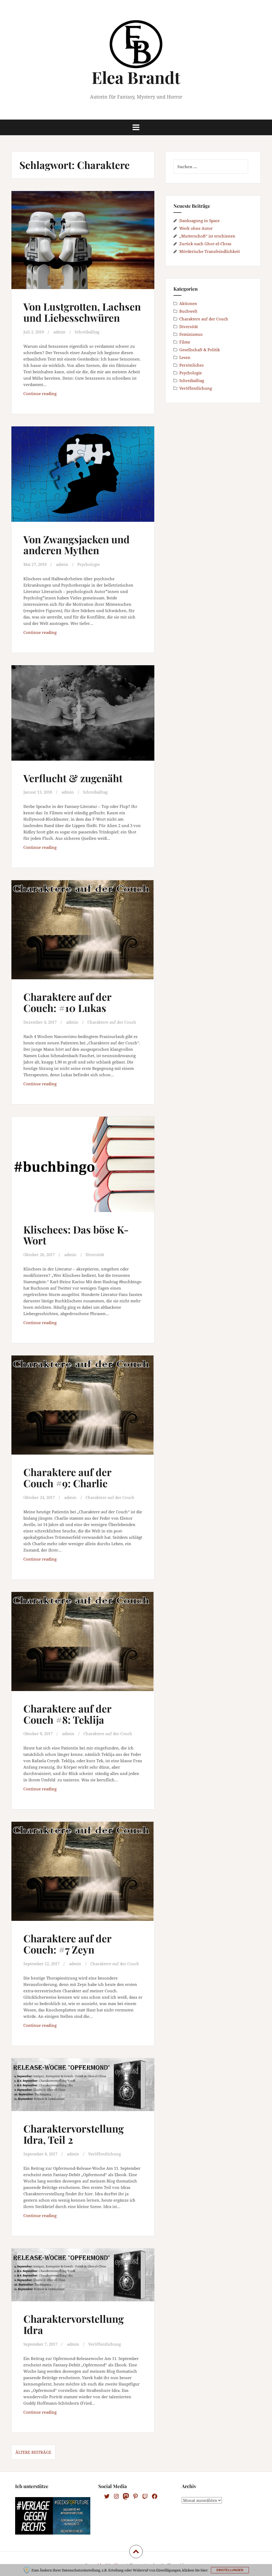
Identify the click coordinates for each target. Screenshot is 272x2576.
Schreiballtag (87, 332)
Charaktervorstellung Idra (74, 2324)
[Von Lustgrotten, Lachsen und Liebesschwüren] (84, 244)
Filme (185, 342)
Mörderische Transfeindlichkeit (210, 251)
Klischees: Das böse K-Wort (76, 1235)
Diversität (95, 1255)
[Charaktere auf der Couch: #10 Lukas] (84, 934)
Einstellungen (230, 2570)
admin (59, 332)
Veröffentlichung (105, 2154)
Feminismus (191, 334)
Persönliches (192, 365)
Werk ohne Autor (196, 228)
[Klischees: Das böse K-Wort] (84, 1169)
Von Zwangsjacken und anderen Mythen (76, 545)
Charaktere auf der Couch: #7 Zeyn (67, 1944)
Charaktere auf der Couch (112, 1022)
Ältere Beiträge (33, 2452)
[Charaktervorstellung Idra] (84, 2283)
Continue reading (56, 395)
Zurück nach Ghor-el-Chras (205, 244)
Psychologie (89, 564)
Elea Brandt (136, 77)
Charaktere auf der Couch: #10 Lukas (67, 1002)
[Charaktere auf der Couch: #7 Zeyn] (84, 1875)
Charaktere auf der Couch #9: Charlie (67, 1478)
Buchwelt (188, 311)
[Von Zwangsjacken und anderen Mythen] (84, 478)
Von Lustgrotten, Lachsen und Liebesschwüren (82, 312)
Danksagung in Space (199, 221)
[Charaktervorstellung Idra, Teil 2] (84, 2092)
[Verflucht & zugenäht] (84, 717)
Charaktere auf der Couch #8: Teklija (67, 1714)
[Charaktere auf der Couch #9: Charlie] (84, 1409)
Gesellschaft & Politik (200, 350)
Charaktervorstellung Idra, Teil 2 (74, 2134)
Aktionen (188, 303)
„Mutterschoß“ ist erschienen (207, 236)
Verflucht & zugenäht (73, 778)
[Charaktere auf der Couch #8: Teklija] (84, 1646)
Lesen (185, 357)
